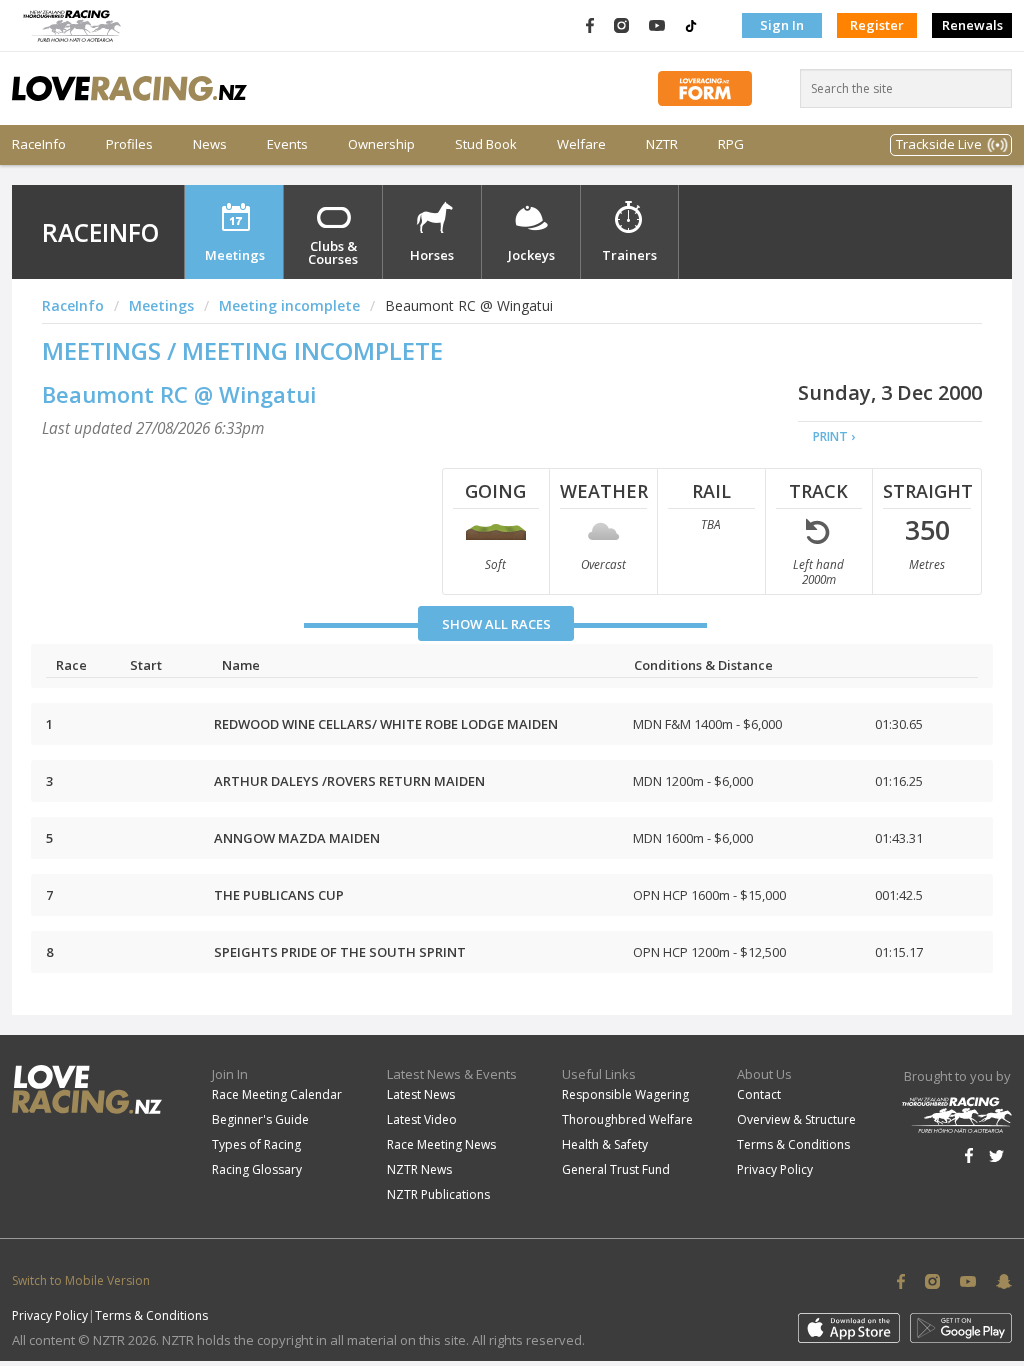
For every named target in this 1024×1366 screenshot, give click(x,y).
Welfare (581, 144)
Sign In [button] (782, 25)
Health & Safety (605, 1144)
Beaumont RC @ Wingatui (179, 394)
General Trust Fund (616, 1169)
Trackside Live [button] (939, 144)
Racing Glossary (257, 1169)
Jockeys (531, 255)
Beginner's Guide (260, 1119)
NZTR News (419, 1169)
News (210, 144)
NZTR (662, 144)
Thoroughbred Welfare (627, 1119)
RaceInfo (39, 144)
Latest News (421, 1094)
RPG (731, 144)
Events (287, 144)
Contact (759, 1094)
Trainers (629, 255)
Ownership (381, 144)
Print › (834, 436)
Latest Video (422, 1119)
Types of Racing (256, 1144)
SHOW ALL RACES (496, 624)
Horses (432, 255)
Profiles (129, 144)
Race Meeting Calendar (277, 1094)
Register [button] (877, 25)
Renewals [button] (972, 25)
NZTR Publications (438, 1194)
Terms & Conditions (793, 1144)
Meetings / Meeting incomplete (242, 350)
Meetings (235, 255)
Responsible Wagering (625, 1094)
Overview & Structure (796, 1119)
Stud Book (486, 144)
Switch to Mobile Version (81, 1280)
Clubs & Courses (333, 252)
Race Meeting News (441, 1144)
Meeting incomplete (289, 305)
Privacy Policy (775, 1169)
